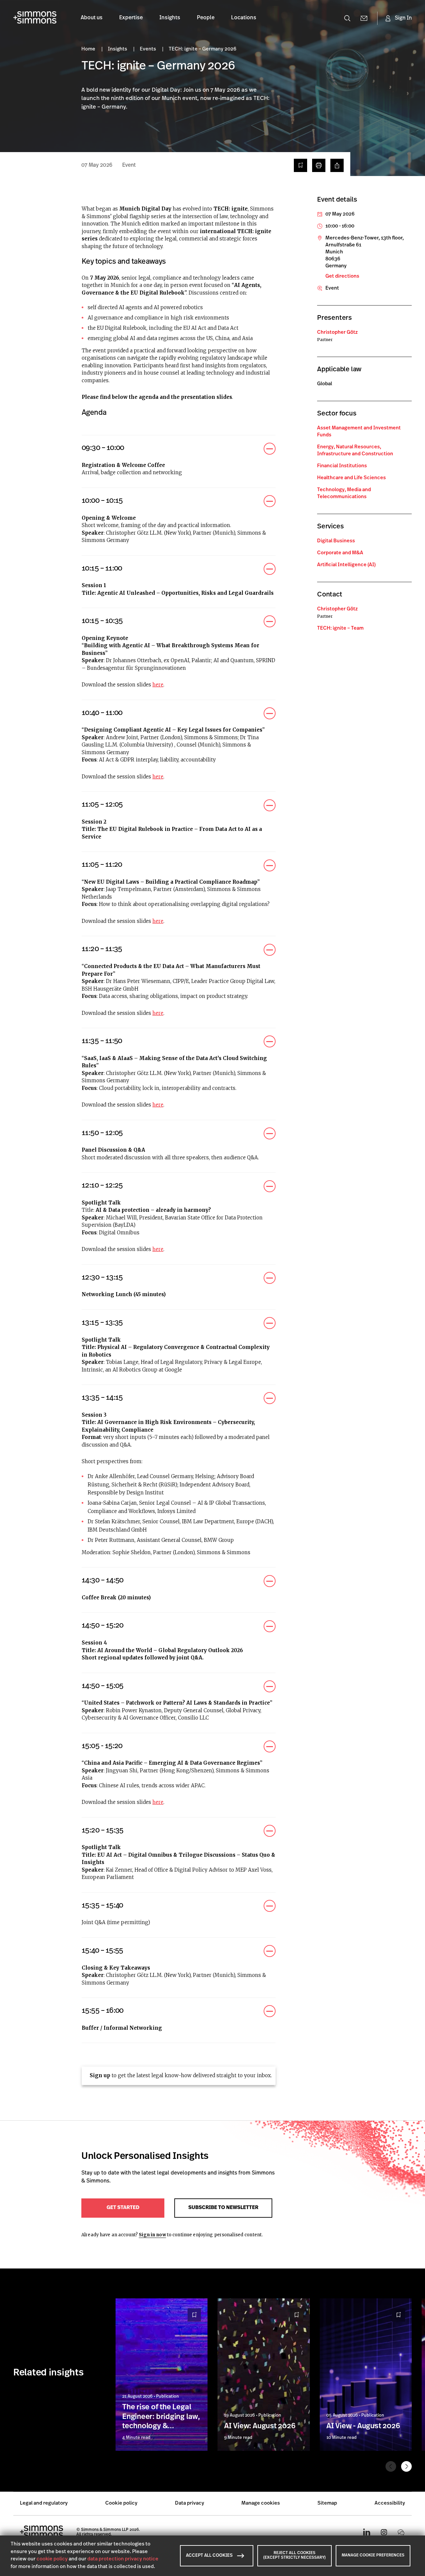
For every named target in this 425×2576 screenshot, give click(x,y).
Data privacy (190, 2503)
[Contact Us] (364, 18)
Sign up (100, 2075)
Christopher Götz (337, 333)
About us (92, 18)
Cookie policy (121, 2503)
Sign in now (152, 2235)
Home (89, 49)
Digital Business (336, 541)
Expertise (131, 18)
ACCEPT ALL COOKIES (209, 2556)
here (158, 685)
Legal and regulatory (44, 2503)
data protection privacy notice (123, 2559)
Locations (244, 18)
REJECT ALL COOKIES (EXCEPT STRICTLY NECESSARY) (295, 2555)
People (206, 18)
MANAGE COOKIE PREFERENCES (373, 2555)
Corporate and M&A (340, 553)
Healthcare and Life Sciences (351, 478)
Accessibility (390, 2503)
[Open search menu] (347, 18)
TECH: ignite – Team (340, 628)
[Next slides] (406, 2466)
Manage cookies (261, 2503)
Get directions (342, 276)
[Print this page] (319, 165)
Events (148, 49)
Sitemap (327, 2503)
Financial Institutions (342, 466)
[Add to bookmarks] (300, 165)
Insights (170, 18)
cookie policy (52, 2559)
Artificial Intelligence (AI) (346, 565)
